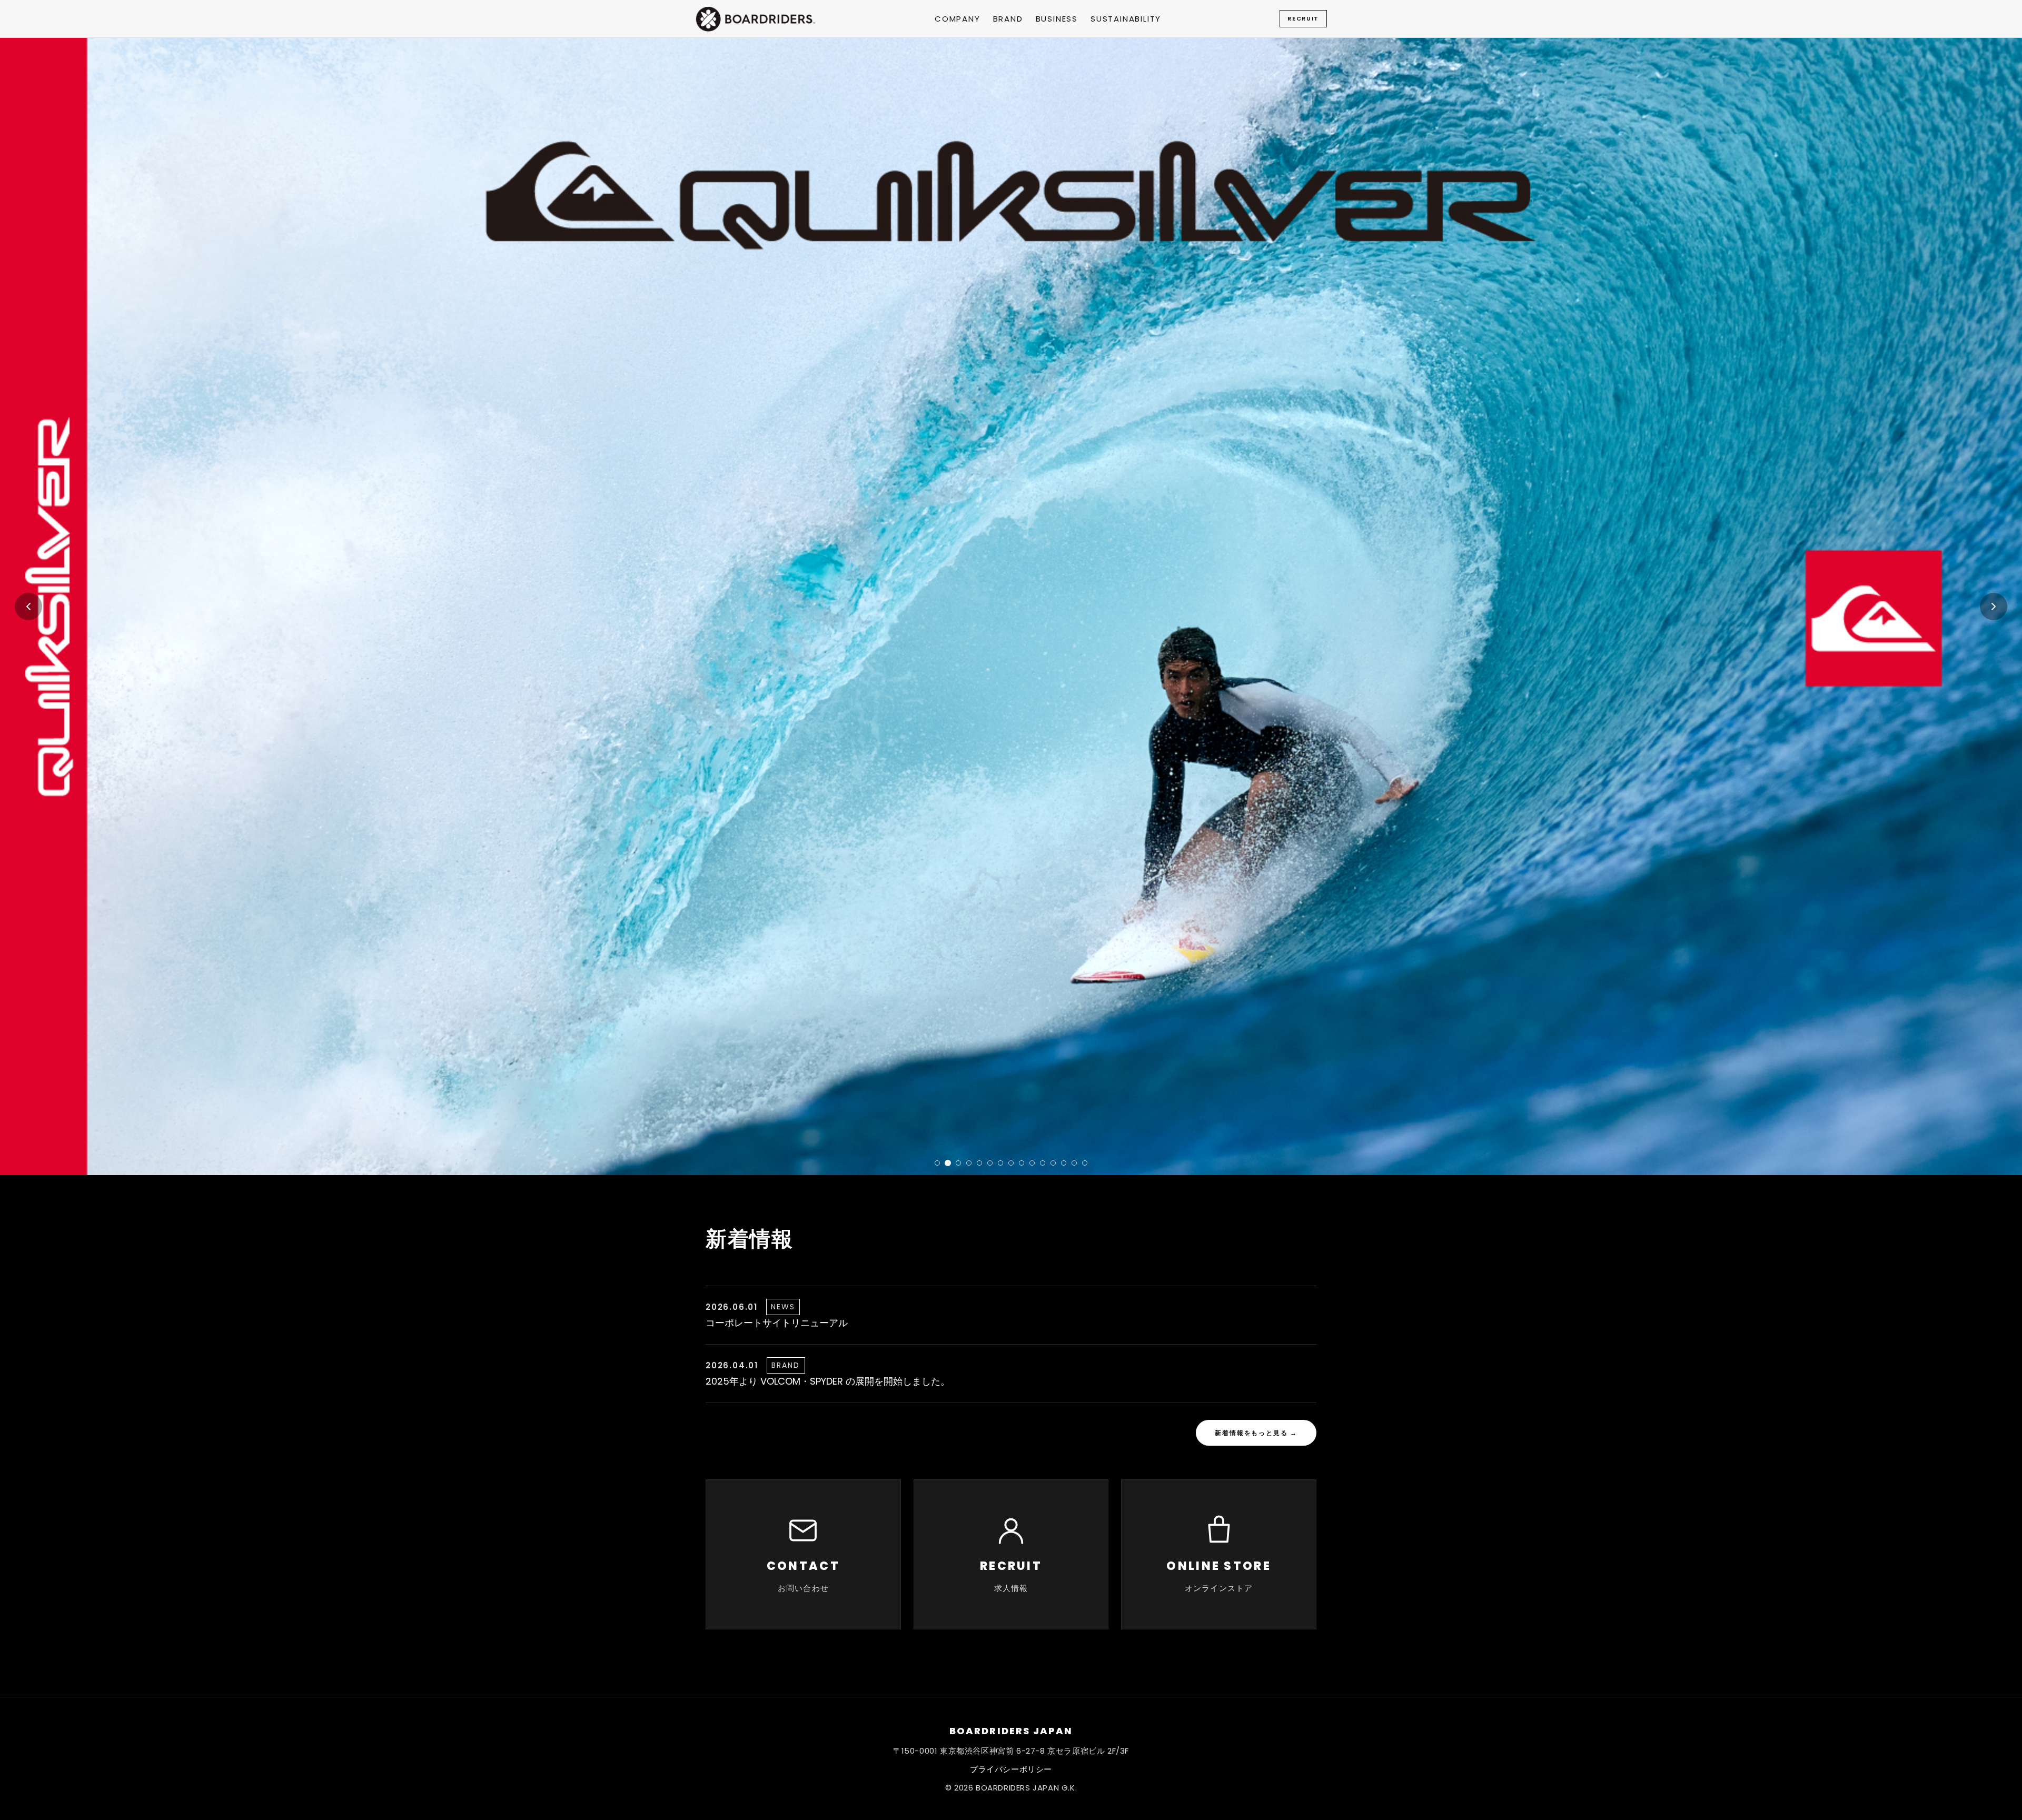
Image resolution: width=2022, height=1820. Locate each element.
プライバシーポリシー (1011, 1769)
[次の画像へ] (1994, 606)
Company (958, 19)
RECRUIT (1303, 18)
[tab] (937, 1163)
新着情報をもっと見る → (1256, 1433)
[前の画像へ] (28, 606)
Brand (1008, 19)
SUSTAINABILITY (1126, 19)
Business (1057, 19)
